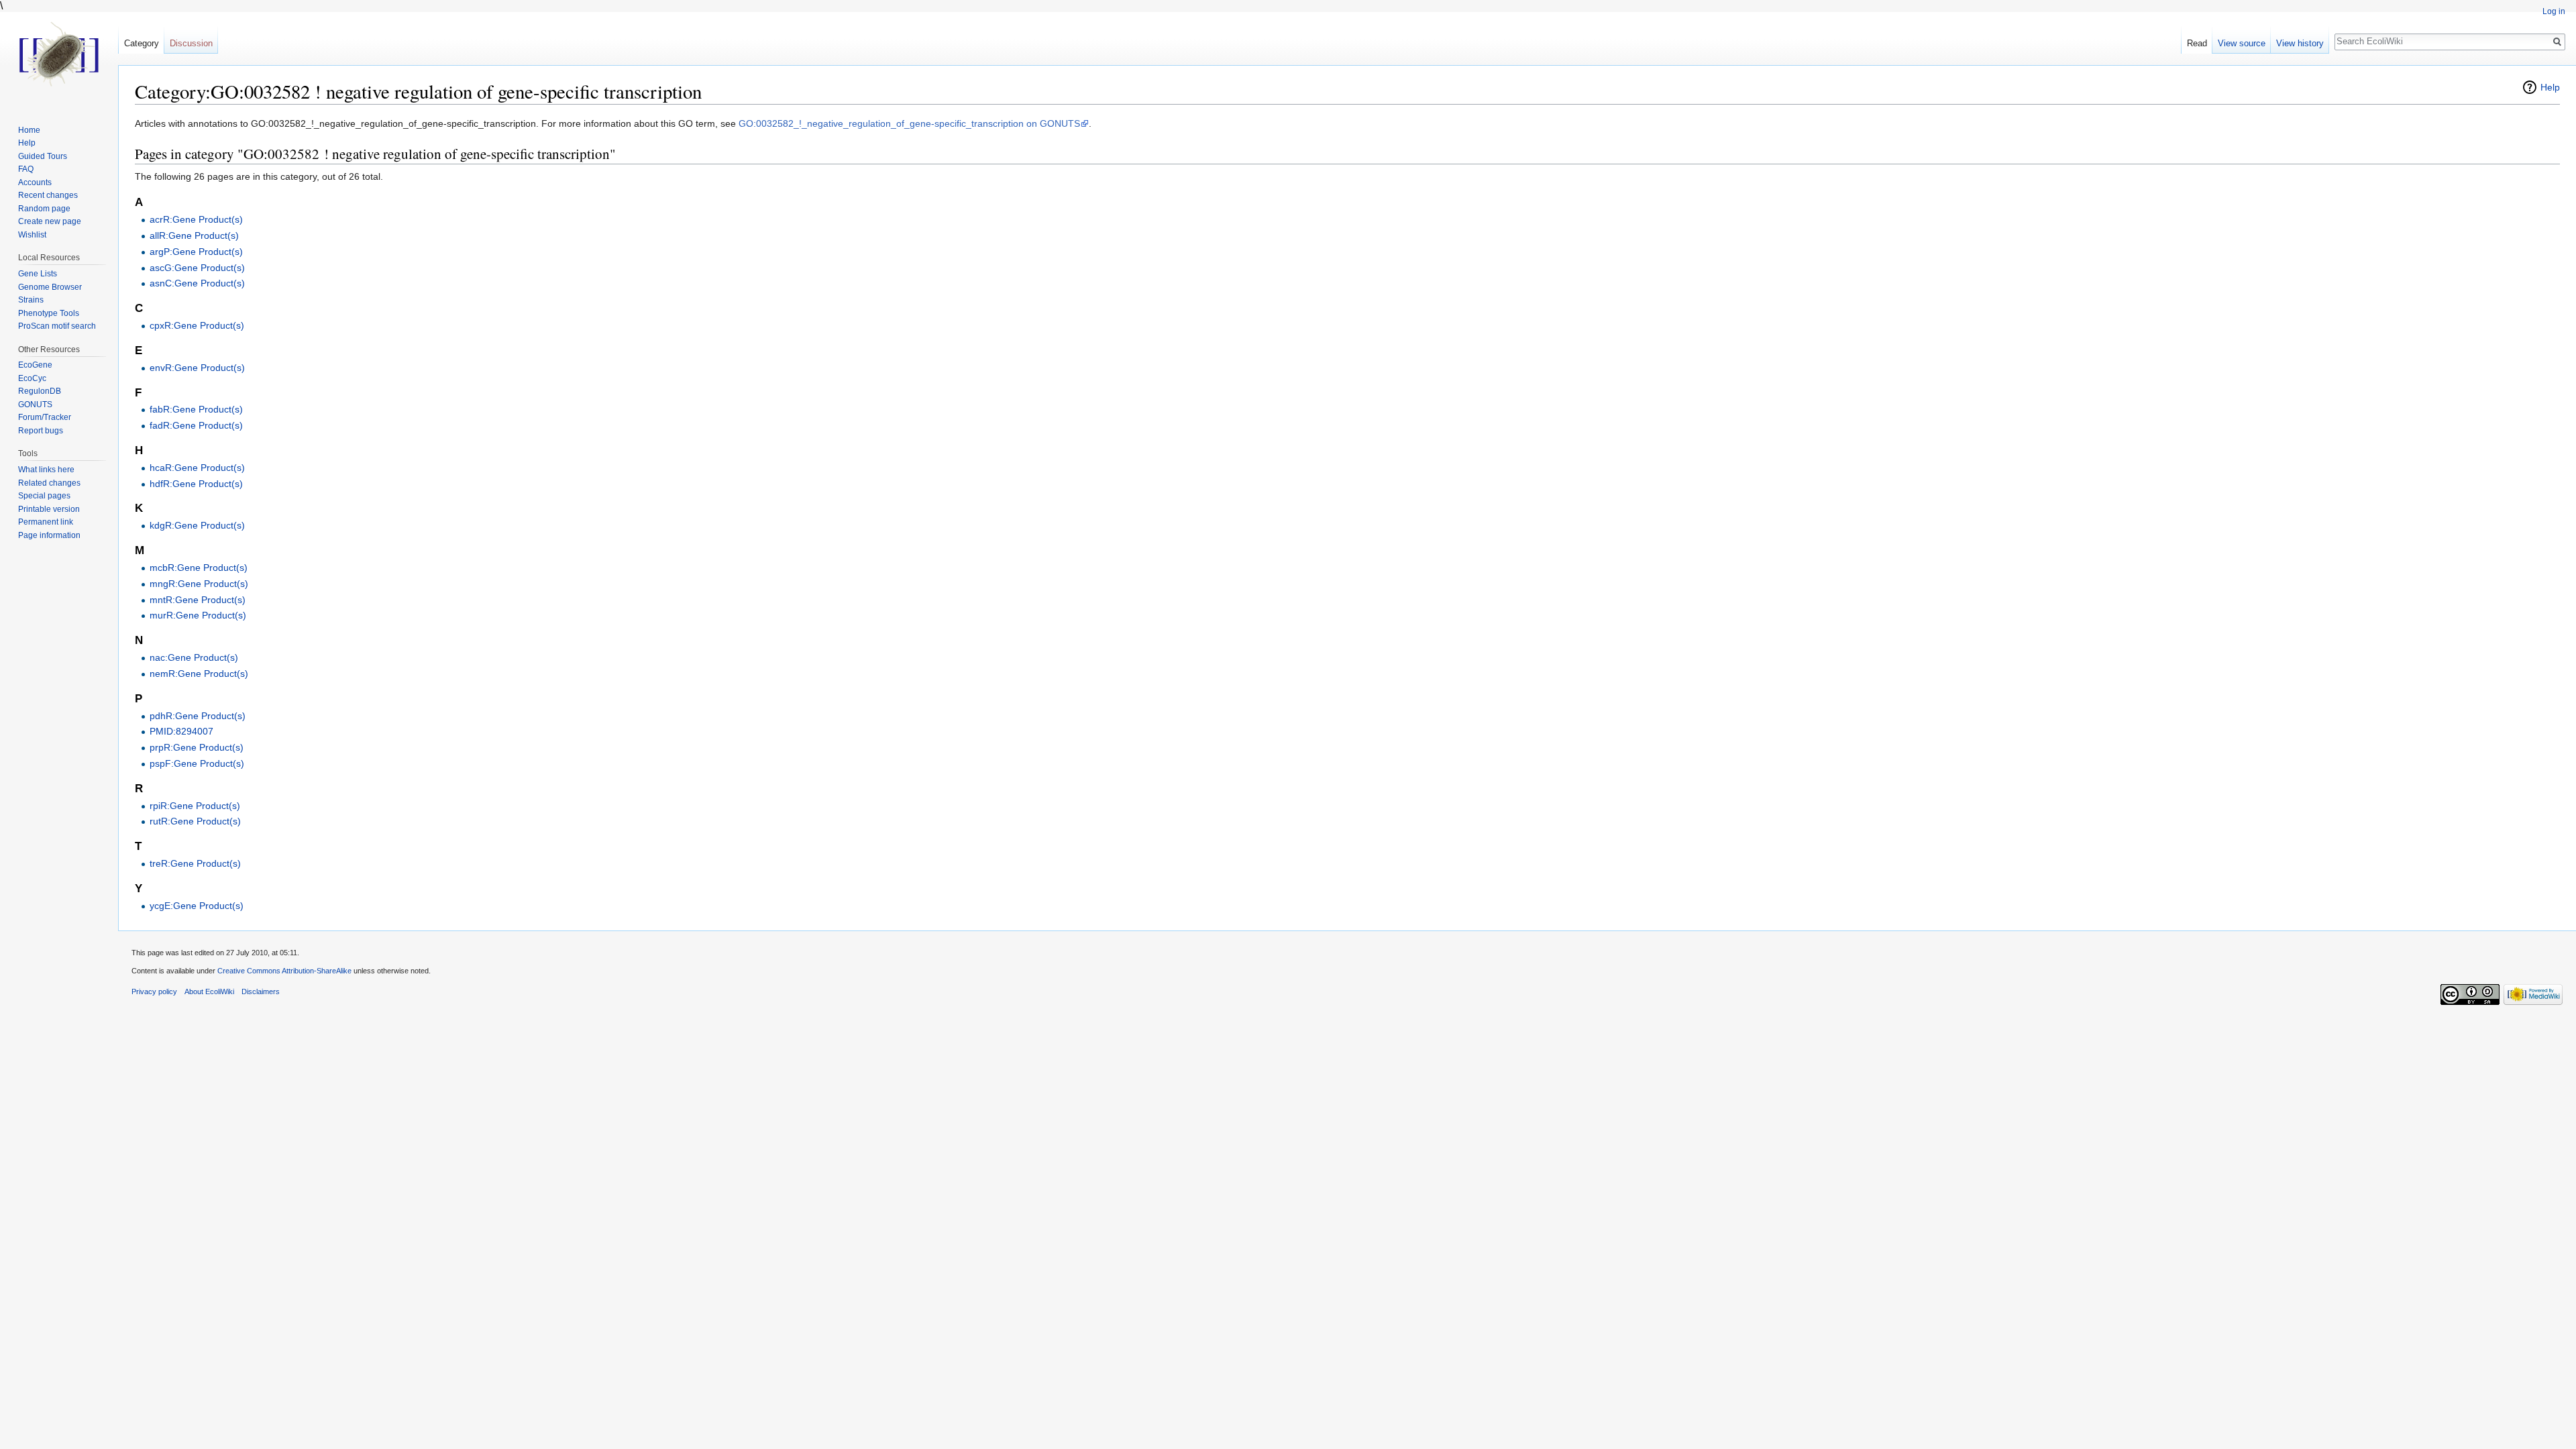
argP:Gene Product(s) (196, 252)
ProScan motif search (57, 326)
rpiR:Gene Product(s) (195, 806)
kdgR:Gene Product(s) (197, 525)
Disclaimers (261, 991)
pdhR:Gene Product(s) (198, 716)
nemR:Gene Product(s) (199, 674)
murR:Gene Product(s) (198, 615)
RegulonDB (40, 391)
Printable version (49, 509)
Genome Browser (50, 287)
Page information (49, 535)
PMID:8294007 (181, 731)
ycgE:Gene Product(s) (197, 906)
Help (2550, 87)
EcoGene (35, 365)
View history (2300, 43)
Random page (44, 209)
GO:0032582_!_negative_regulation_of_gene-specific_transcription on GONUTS (909, 123)
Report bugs (41, 431)
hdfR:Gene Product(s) (196, 484)
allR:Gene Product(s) (194, 235)
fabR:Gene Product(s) (196, 409)
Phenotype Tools (49, 313)
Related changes (49, 483)
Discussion (191, 43)
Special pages (44, 496)
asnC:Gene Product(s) (197, 283)
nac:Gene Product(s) (194, 657)
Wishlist (32, 235)
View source (2242, 43)
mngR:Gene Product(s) (199, 584)
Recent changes (48, 195)
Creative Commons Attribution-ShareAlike (284, 971)
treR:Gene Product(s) (195, 863)
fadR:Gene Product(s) (196, 425)
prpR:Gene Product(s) (197, 747)
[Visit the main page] (59, 54)
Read (2197, 43)
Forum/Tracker (45, 417)
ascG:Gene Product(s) (197, 268)
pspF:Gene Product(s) (197, 763)
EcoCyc (32, 378)
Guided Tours (43, 156)
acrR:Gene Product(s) (196, 219)
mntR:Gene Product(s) (198, 600)
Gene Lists (38, 274)
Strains (31, 300)
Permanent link (46, 522)
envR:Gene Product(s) (197, 368)
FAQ (26, 169)
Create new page (50, 221)
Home (29, 130)
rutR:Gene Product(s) (195, 821)
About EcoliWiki (209, 991)
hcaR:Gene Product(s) (197, 468)
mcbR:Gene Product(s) (199, 568)
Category (142, 43)
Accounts (35, 182)
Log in (2554, 11)
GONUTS (35, 405)
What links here (46, 470)
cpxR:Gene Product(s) (197, 325)
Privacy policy (154, 991)
